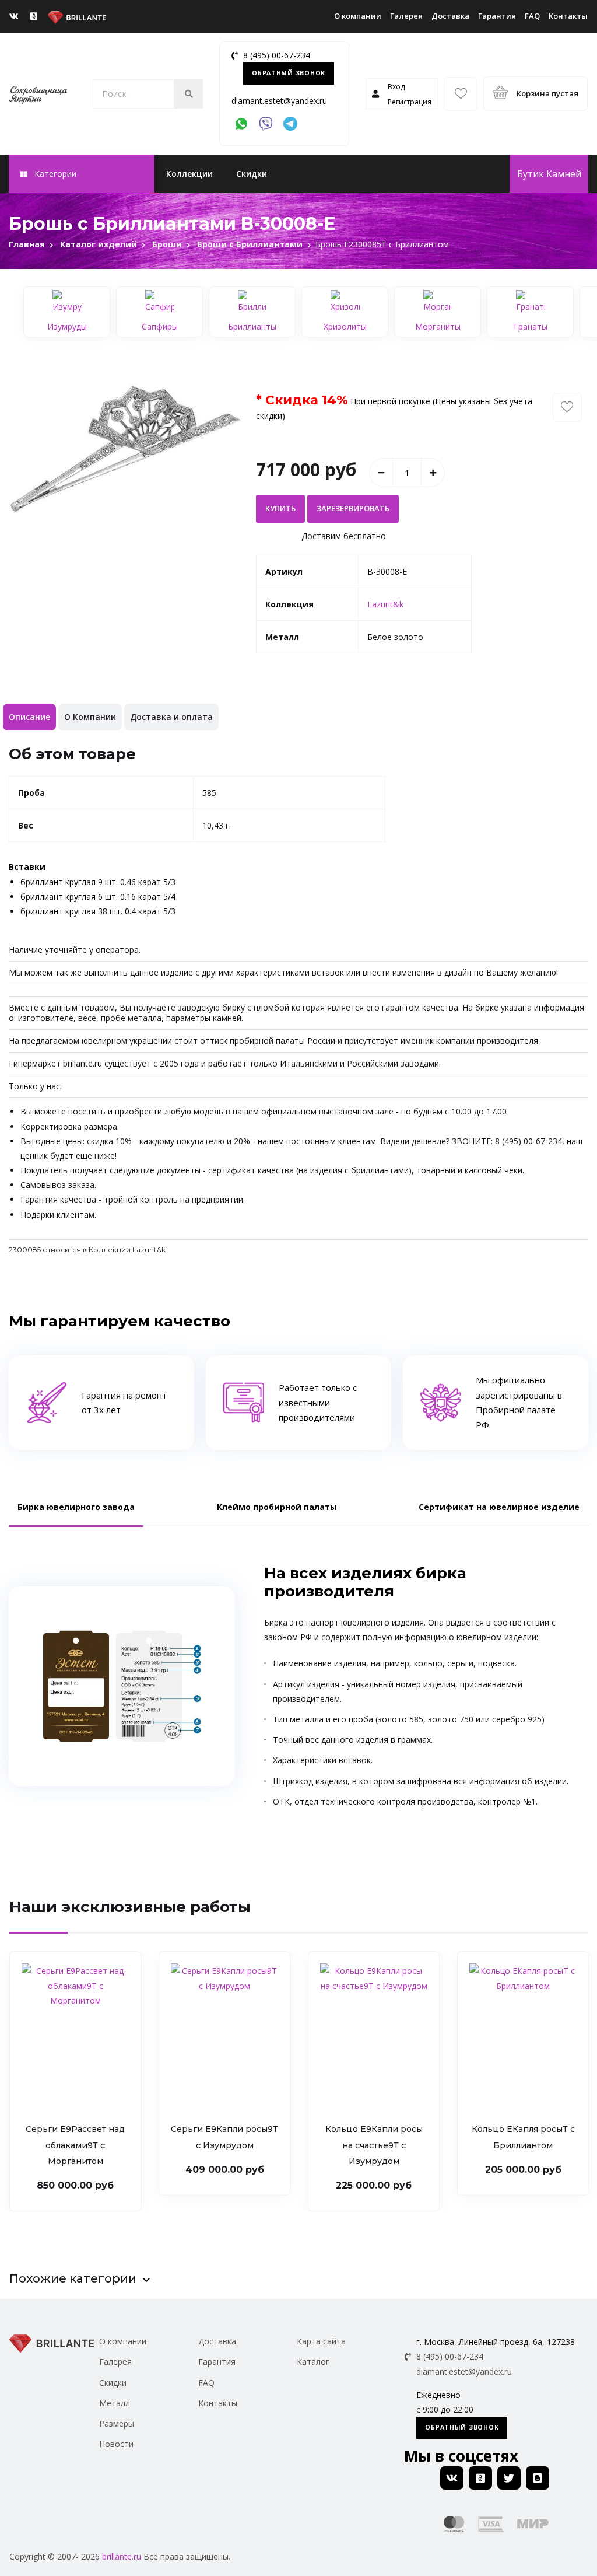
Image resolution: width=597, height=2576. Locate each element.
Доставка (450, 16)
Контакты (568, 16)
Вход (396, 87)
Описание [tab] (29, 717)
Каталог (313, 2362)
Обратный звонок (289, 73)
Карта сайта (321, 2341)
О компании (358, 16)
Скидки (252, 174)
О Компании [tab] (90, 717)
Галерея (406, 16)
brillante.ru (122, 2556)
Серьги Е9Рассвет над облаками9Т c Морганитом (75, 2145)
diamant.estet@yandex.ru (279, 101)
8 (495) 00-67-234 (277, 55)
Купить (280, 508)
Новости (116, 2444)
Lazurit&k (385, 604)
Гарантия (497, 16)
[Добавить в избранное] (567, 407)
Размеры (117, 2423)
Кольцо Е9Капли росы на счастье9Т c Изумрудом (374, 2145)
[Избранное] (461, 94)
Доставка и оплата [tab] (171, 717)
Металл (115, 2403)
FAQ (532, 16)
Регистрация (410, 102)
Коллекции (189, 174)
